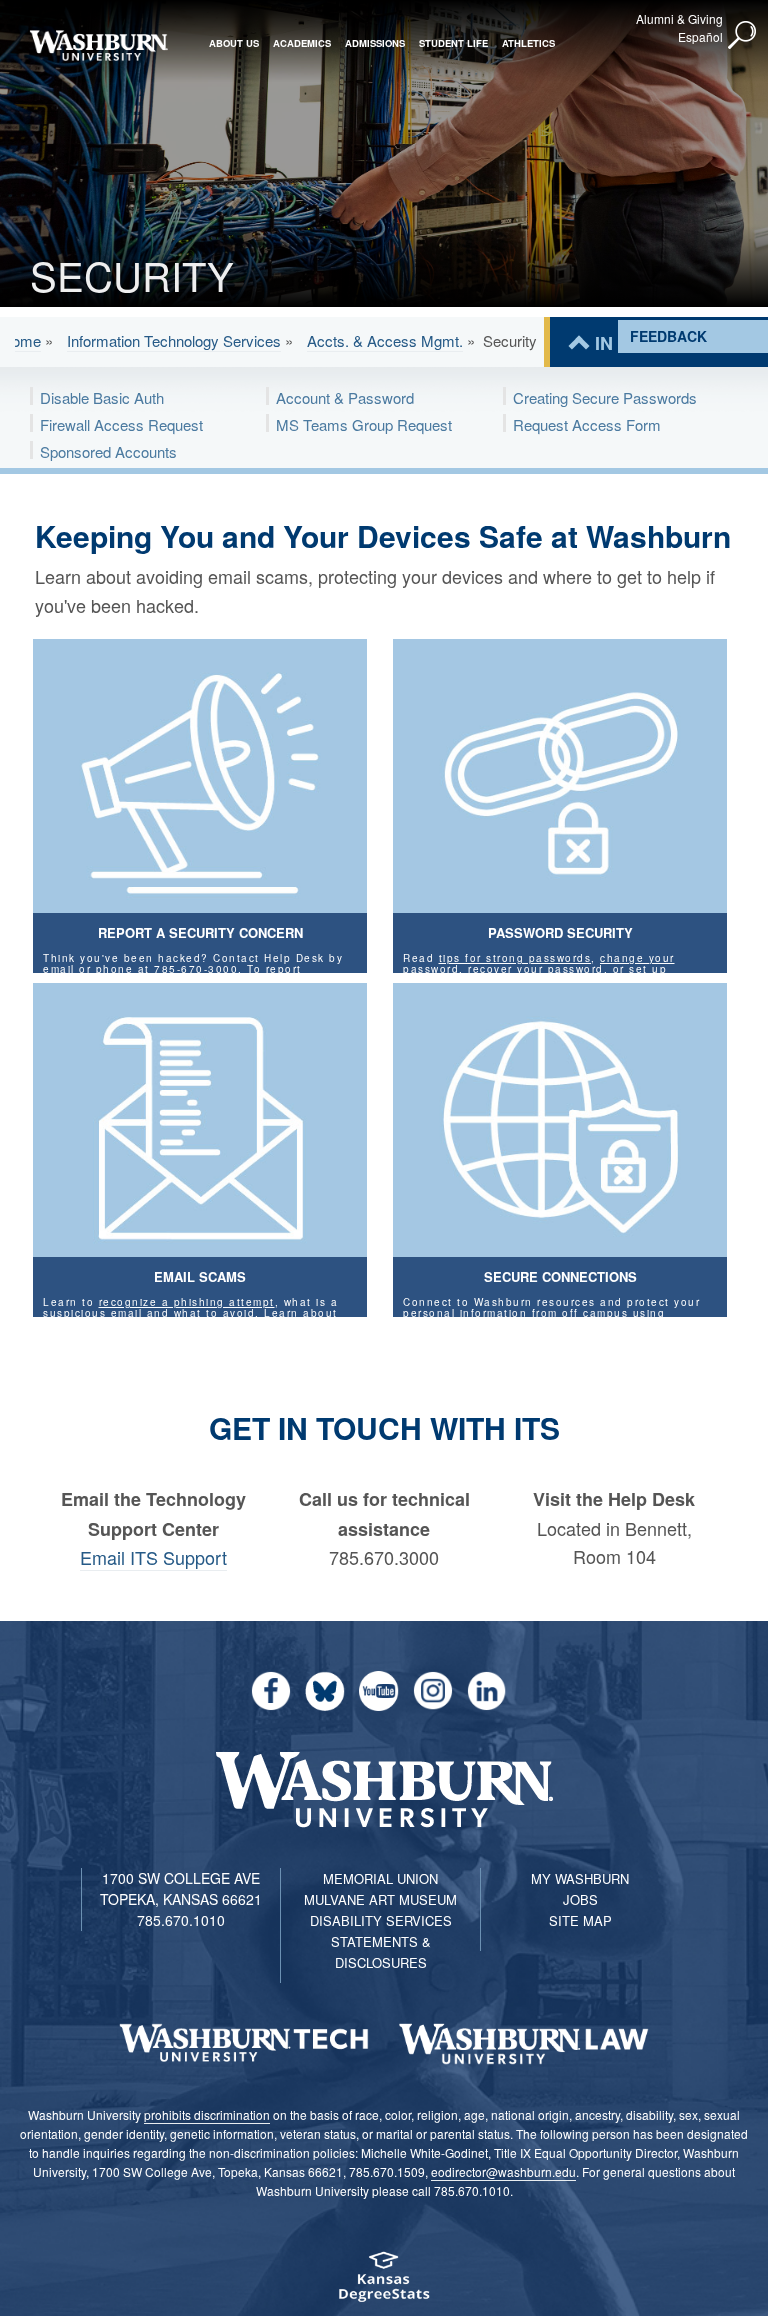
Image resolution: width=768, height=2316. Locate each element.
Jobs (580, 1899)
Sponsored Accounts (108, 451)
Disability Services (381, 1920)
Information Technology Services (174, 340)
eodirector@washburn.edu (503, 2171)
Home (21, 340)
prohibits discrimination (207, 2114)
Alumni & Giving (679, 18)
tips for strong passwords (515, 958)
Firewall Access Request (121, 424)
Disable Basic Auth (102, 397)
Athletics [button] (528, 43)
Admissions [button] (375, 43)
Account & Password (345, 397)
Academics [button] (302, 43)
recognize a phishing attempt (187, 1302)
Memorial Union (380, 1878)
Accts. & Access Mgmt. (385, 340)
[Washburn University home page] (98, 45)
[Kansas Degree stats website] (384, 2283)
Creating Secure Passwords (605, 397)
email (59, 969)
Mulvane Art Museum (380, 1899)
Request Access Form (587, 424)
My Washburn (580, 1878)
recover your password (536, 969)
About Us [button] (234, 43)
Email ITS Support (153, 1557)
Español (700, 36)
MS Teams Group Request (364, 424)
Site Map (580, 1920)
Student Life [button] (453, 43)
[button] (743, 36)
